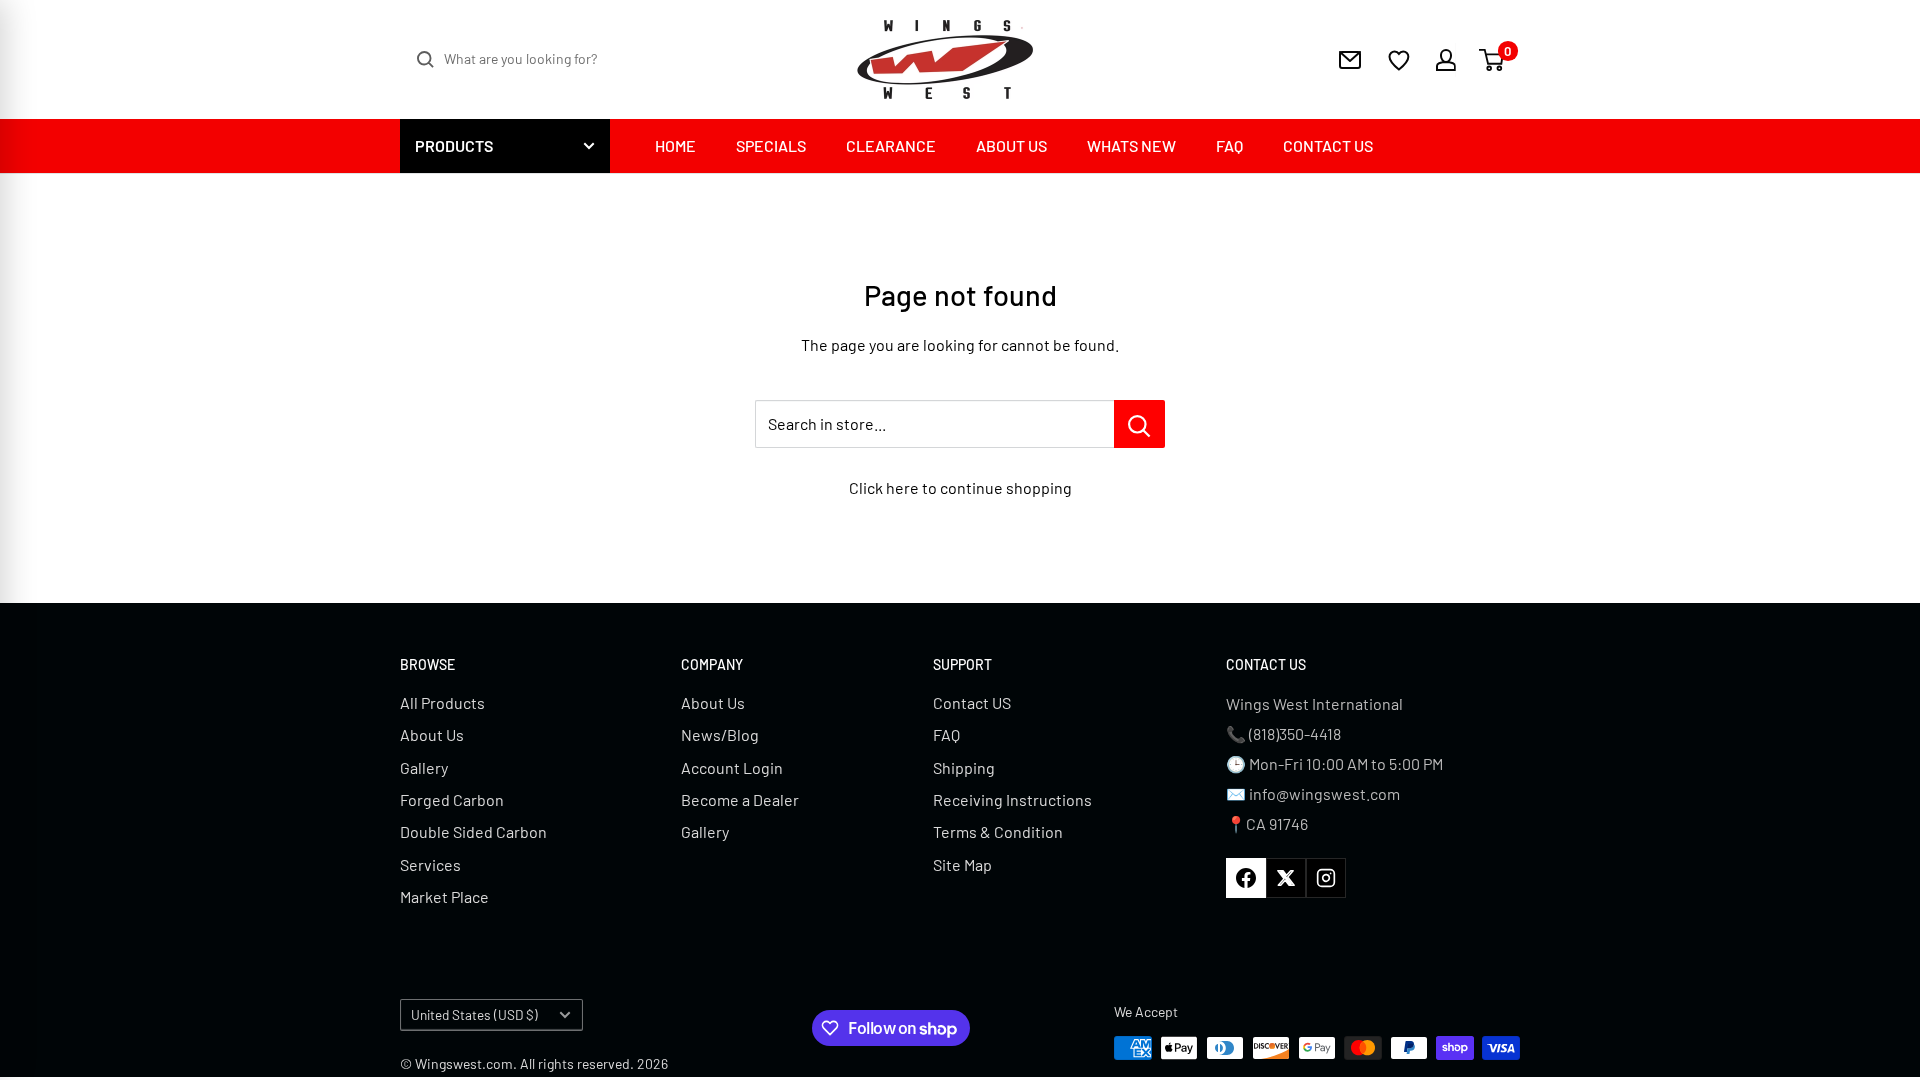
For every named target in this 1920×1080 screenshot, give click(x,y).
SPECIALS (771, 145)
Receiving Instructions (1012, 799)
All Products (442, 702)
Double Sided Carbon (473, 831)
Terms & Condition (998, 831)
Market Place (444, 896)
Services (430, 864)
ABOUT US (1011, 145)
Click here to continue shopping (960, 487)
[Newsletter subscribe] (1350, 60)
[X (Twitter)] (1286, 878)
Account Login (732, 767)
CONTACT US (1328, 145)
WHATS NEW (1131, 145)
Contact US (972, 702)
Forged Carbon (452, 799)
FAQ (1229, 145)
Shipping (964, 767)
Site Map (962, 864)
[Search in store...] (1139, 424)
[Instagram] (1326, 878)
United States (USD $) (474, 1014)
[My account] (1433, 60)
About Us (432, 734)
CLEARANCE (891, 145)
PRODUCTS (454, 145)
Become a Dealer (740, 799)
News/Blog (720, 734)
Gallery (424, 767)
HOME (675, 145)
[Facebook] (1246, 878)
